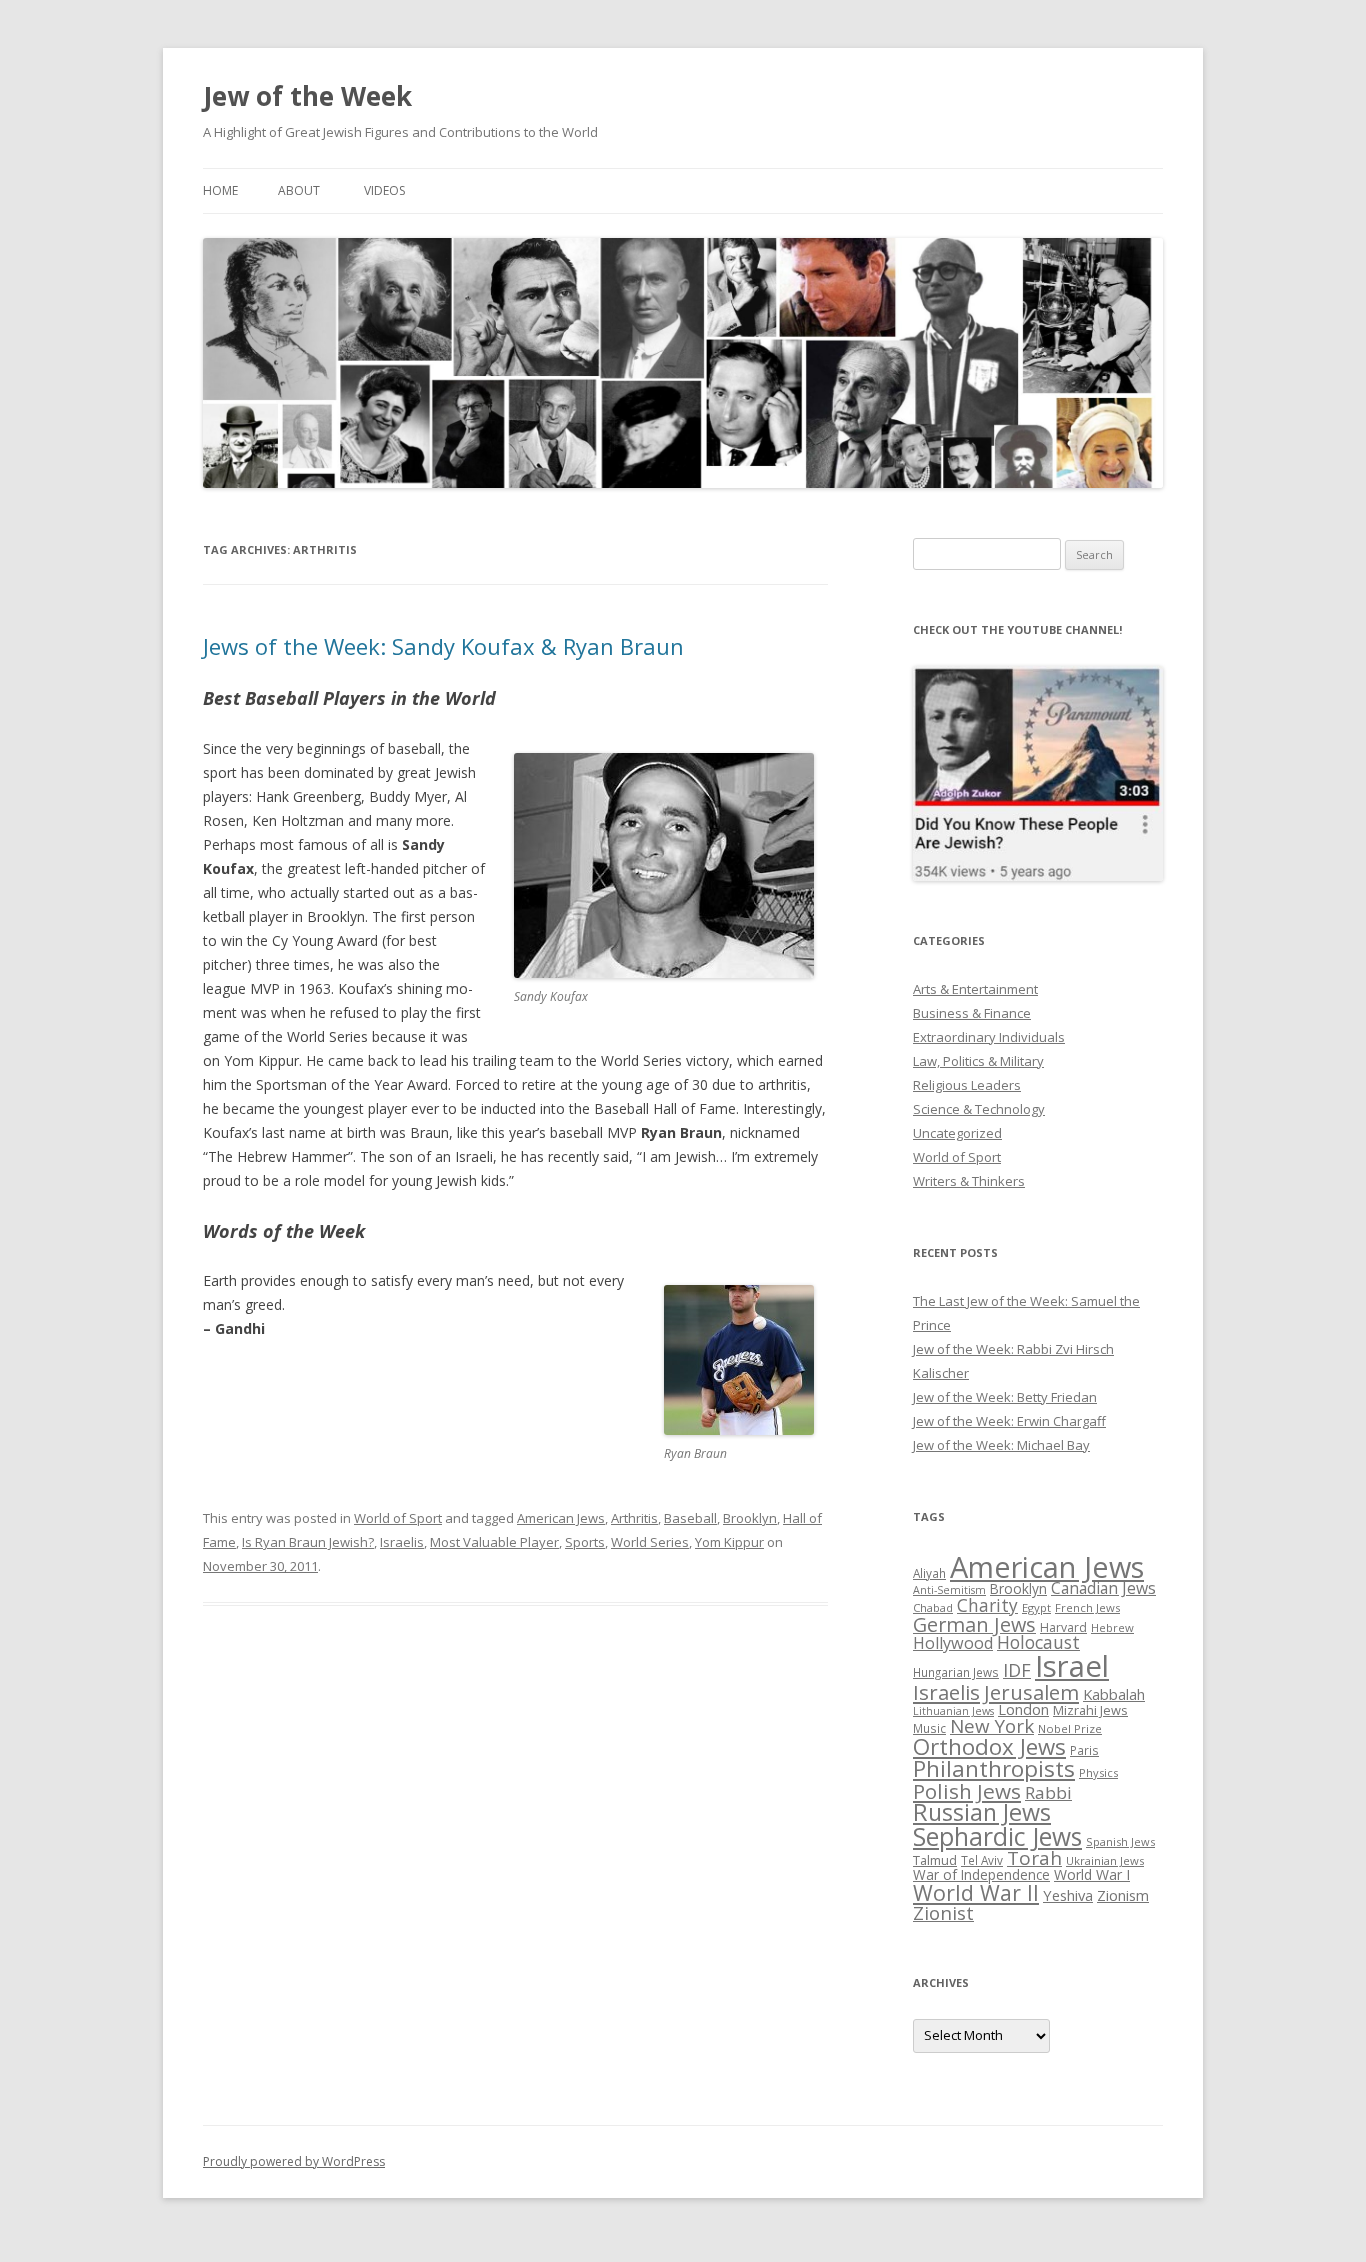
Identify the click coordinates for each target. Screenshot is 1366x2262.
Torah (1034, 1858)
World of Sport (398, 1518)
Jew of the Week (307, 96)
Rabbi (1048, 1792)
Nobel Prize (1070, 1728)
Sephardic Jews (997, 1836)
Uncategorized (957, 1133)
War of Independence (981, 1874)
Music (929, 1728)
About (299, 190)
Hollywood (953, 1643)
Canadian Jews (1103, 1588)
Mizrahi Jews (1090, 1710)
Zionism (1123, 1895)
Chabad (933, 1607)
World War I (1092, 1874)
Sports (585, 1542)
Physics (1098, 1772)
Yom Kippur (729, 1542)
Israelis (402, 1542)
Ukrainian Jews (1105, 1860)
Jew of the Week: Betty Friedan (1005, 1397)
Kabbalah (1114, 1694)
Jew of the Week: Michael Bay (1001, 1445)
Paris (1084, 1750)
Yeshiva (1068, 1895)
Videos (384, 190)
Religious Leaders (967, 1085)
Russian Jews (982, 1812)
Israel (1072, 1666)
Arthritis (634, 1518)
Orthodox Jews (989, 1746)
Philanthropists (994, 1768)
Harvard (1063, 1627)
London (1023, 1709)
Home (220, 190)
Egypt (1036, 1607)
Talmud (935, 1860)
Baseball (690, 1518)
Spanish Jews (1120, 1841)
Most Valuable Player (494, 1542)
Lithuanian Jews (953, 1711)
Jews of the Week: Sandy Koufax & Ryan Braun (443, 646)
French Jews (1087, 1607)
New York (992, 1726)
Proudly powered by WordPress (294, 2161)
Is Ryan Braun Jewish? (308, 1542)
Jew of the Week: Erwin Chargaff (1009, 1421)
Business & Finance (972, 1013)
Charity (987, 1605)
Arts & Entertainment (975, 989)
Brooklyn (750, 1518)
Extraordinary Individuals (989, 1037)
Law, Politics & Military (978, 1061)
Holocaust (1038, 1642)
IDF (1017, 1670)
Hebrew (1112, 1627)
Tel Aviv (982, 1860)
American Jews (561, 1518)
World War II (976, 1892)
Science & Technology (979, 1109)
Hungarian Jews (956, 1672)
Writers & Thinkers (969, 1181)
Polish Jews (967, 1791)
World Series (650, 1542)
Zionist (943, 1913)
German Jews (974, 1624)
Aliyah (929, 1573)
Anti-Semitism (949, 1590)
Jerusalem (1031, 1692)
